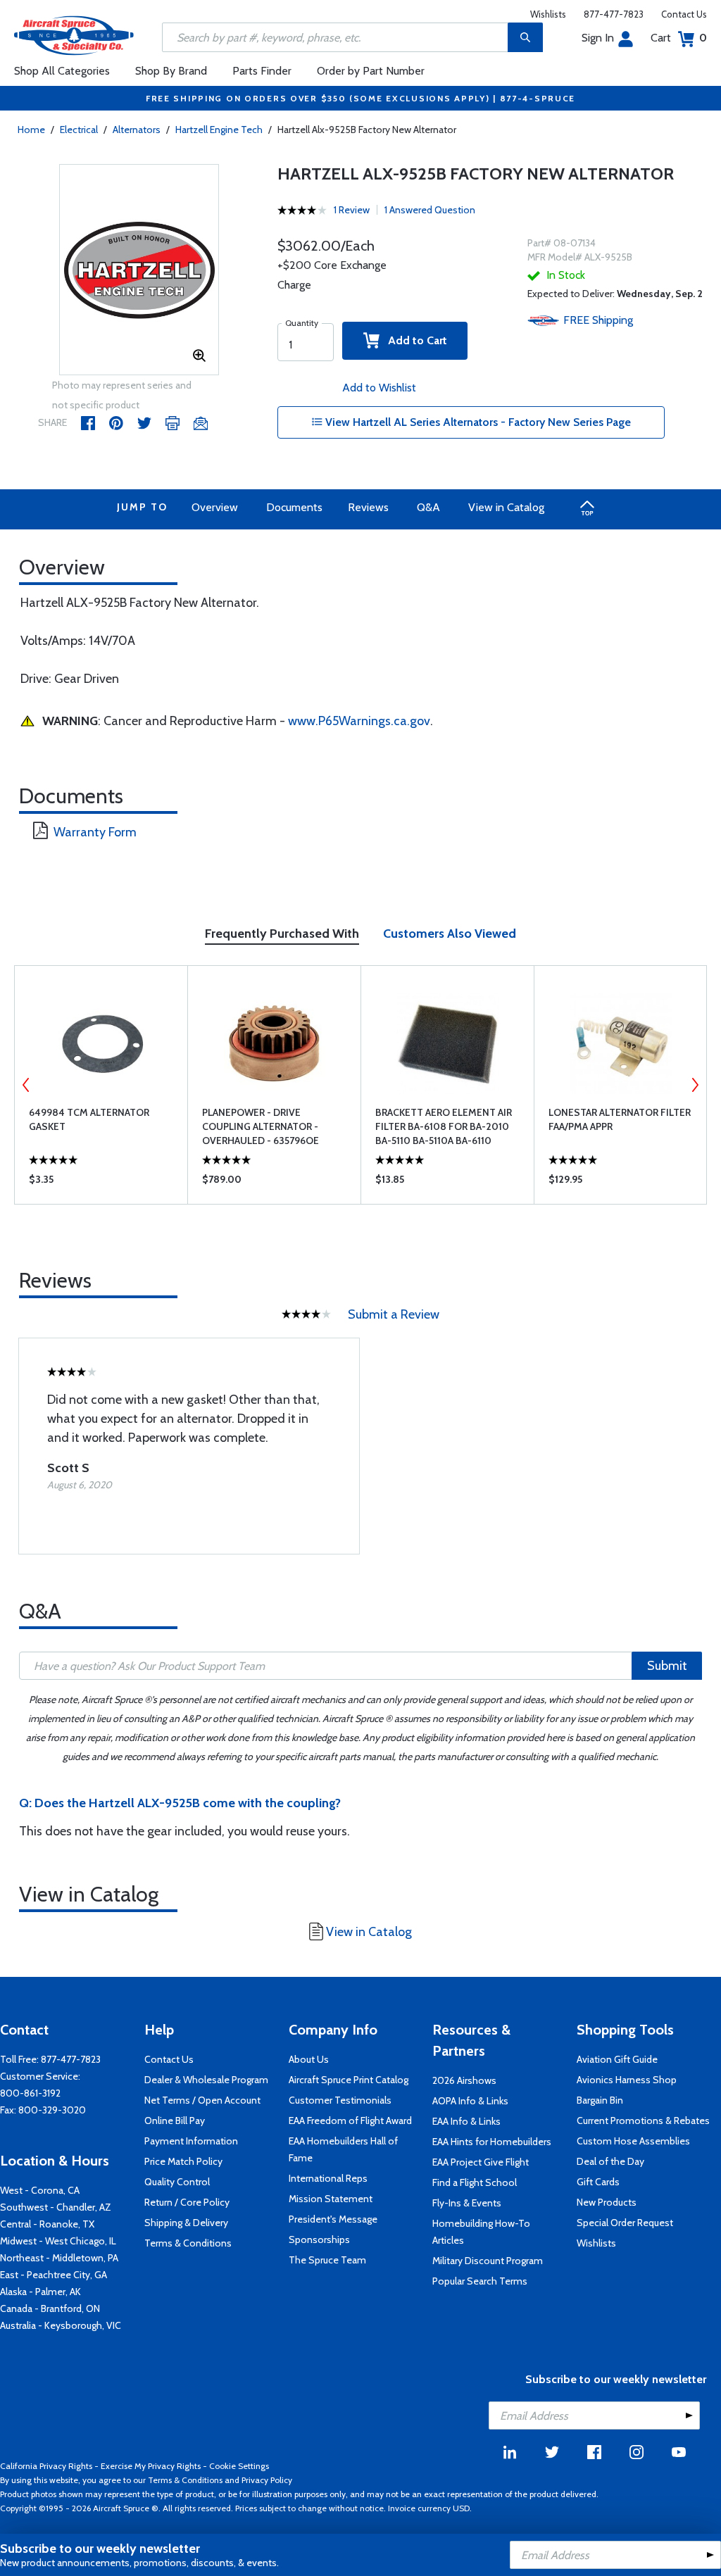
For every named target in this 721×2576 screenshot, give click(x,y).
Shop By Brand (171, 71)
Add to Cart (413, 340)
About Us (309, 2059)
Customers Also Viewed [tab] (450, 934)
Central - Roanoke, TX (47, 2224)
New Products (607, 2202)
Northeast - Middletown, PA (59, 2258)
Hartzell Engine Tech (219, 130)
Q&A (428, 507)
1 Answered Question (430, 210)
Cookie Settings (239, 2466)
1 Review (352, 210)
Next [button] (695, 1085)
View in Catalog (506, 507)
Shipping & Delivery (186, 2223)
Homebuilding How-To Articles (481, 2232)
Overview (215, 507)
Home (31, 130)
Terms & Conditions (188, 2243)
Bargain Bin (600, 2100)
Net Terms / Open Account (202, 2100)
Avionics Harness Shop (627, 2080)
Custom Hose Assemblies (633, 2141)
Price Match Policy (183, 2161)
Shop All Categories (62, 71)
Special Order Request (625, 2223)
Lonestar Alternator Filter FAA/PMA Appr (620, 1119)
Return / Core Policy (187, 2202)
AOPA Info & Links (470, 2101)
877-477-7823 (614, 14)
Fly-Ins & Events (467, 2203)
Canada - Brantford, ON (50, 2308)
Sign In (598, 38)
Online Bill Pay (175, 2121)
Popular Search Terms (480, 2281)
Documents (294, 507)
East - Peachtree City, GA (54, 2275)
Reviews (368, 507)
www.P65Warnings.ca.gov (359, 721)
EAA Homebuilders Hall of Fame (343, 2149)
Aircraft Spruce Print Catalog (349, 2080)
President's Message (333, 2219)
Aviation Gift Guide (617, 2059)
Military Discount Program (488, 2261)
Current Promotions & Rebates (643, 2121)
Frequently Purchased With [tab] (282, 934)
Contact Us (684, 14)
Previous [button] (26, 1085)
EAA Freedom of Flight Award (350, 2121)
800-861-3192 (30, 2093)
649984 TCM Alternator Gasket (89, 1119)
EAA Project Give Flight (481, 2162)
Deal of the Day (610, 2161)
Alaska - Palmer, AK (40, 2292)
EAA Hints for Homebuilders (492, 2142)
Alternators (137, 130)
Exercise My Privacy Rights (151, 2466)
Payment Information (191, 2141)
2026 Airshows (464, 2080)
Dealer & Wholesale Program (206, 2080)
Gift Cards (598, 2182)
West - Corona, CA (40, 2190)
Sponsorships (319, 2239)
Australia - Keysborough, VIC (61, 2325)
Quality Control (177, 2182)
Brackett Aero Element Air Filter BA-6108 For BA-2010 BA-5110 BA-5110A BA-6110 (444, 1126)
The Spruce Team (327, 2260)
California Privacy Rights (46, 2466)
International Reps (328, 2178)
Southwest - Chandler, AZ (56, 2207)
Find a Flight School (475, 2182)
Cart (679, 38)
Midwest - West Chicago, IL (58, 2241)
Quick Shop (101, 1183)
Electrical (79, 130)
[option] (139, 270)
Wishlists (548, 14)
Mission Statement (331, 2199)
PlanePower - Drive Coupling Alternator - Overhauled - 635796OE (261, 1126)
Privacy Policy (267, 2480)
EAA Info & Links (466, 2121)
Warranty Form (95, 832)
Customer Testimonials (340, 2100)
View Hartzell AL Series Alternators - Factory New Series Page (477, 422)
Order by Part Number (371, 71)
